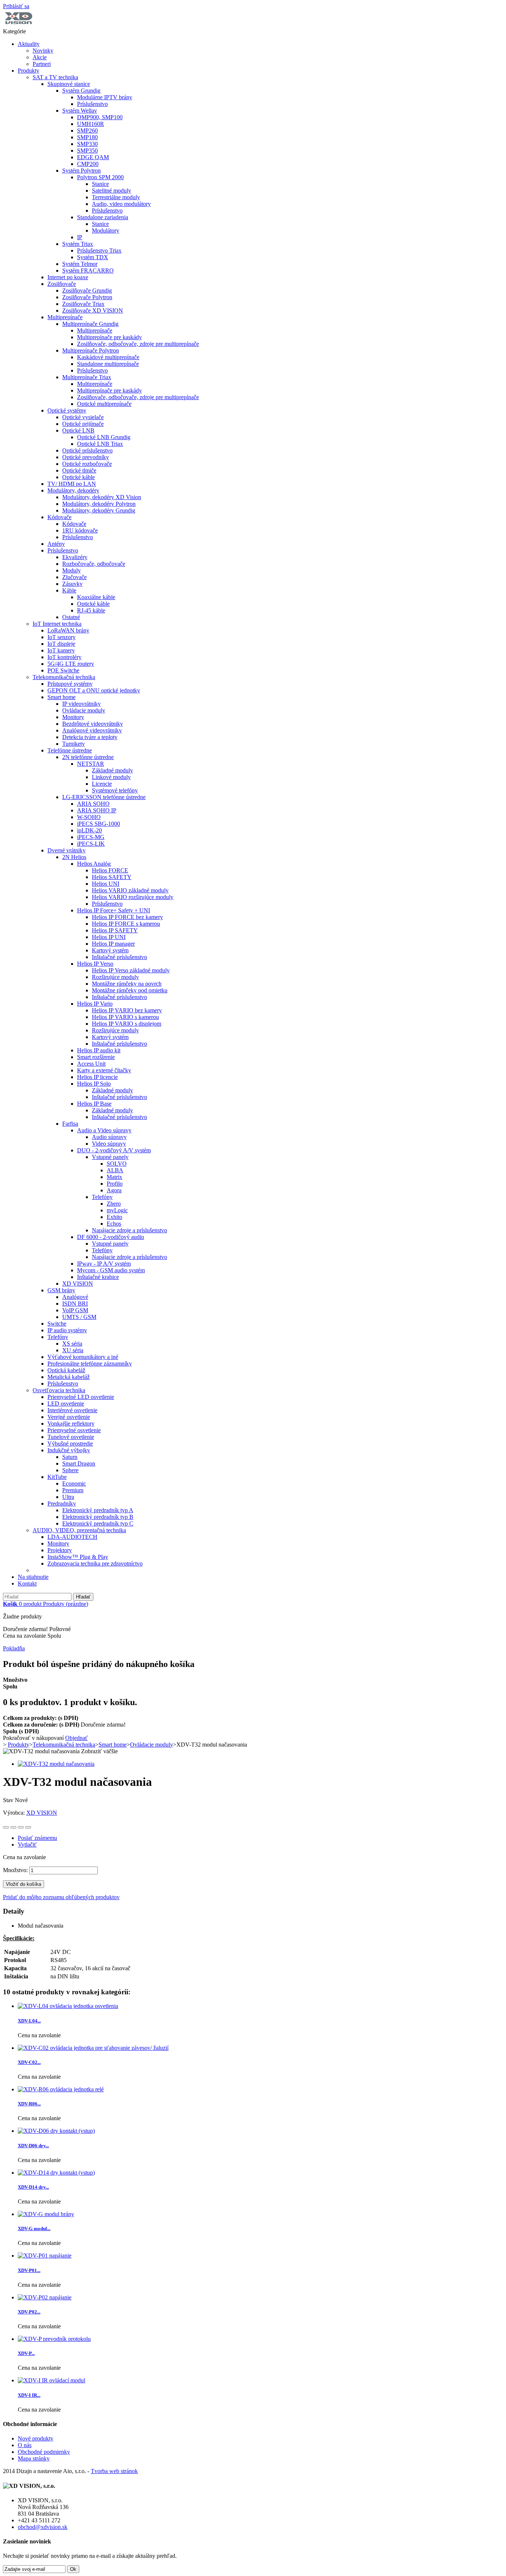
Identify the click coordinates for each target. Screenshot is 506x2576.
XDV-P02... (29, 2312)
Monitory (73, 717)
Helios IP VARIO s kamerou (125, 1017)
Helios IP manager (113, 944)
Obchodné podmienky (44, 2452)
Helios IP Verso (95, 964)
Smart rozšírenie (96, 1057)
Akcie (40, 57)
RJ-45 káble (91, 610)
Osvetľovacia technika (59, 1390)
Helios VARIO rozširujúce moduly (133, 897)
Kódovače (59, 517)
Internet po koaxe (68, 277)
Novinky (43, 51)
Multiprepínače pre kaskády (109, 337)
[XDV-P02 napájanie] (45, 2297)
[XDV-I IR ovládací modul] (51, 2380)
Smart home (61, 697)
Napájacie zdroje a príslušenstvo (129, 1230)
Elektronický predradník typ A (98, 1510)
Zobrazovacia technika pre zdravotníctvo (95, 1563)
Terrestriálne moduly (116, 197)
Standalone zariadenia (103, 217)
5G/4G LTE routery (71, 664)
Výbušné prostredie (70, 1444)
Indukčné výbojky (69, 1450)
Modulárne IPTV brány (105, 97)
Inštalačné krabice (98, 1277)
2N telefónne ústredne (88, 757)
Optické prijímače (83, 424)
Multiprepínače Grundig (90, 324)
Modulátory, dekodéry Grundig (99, 510)
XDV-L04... (29, 2021)
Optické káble (79, 477)
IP (80, 237)
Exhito (114, 1217)
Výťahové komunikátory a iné (83, 1357)
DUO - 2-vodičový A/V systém (114, 1150)
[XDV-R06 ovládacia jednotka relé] (61, 2089)
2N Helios (74, 857)
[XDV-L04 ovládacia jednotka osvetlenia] (68, 2006)
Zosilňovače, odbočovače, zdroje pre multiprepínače (138, 344)
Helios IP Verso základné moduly (131, 970)
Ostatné (71, 617)
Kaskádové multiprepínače (108, 357)
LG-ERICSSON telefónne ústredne (104, 797)
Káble (69, 590)
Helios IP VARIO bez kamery (127, 1010)
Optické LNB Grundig (104, 437)
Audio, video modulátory (121, 204)
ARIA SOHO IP (97, 810)
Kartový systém (110, 950)
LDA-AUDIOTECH (72, 1537)
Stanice (100, 184)
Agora (114, 1190)
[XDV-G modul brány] (46, 2214)
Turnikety (74, 744)
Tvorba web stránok (114, 2471)
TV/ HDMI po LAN (72, 484)
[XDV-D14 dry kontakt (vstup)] (56, 2173)
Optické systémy (67, 410)
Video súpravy (109, 1144)
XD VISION (78, 1284)
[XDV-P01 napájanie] (45, 2256)
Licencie (102, 784)
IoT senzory (61, 637)
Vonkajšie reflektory (71, 1424)
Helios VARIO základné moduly (130, 890)
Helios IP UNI (109, 937)
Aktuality (29, 44)
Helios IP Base (94, 1104)
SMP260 (87, 131)
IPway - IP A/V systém (104, 1264)
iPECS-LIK (91, 844)
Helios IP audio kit (99, 1050)
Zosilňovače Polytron (87, 297)
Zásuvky (72, 584)
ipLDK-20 (89, 830)
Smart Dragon (79, 1464)
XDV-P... (26, 2353)
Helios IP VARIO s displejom (126, 1024)
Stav (9, 1800)
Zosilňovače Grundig (87, 290)
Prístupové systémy (70, 684)
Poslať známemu (37, 1838)
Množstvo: (15, 1870)
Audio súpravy (109, 1137)
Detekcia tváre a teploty (90, 737)
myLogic (117, 1210)
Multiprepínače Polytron (91, 350)
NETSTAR (91, 764)
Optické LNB (78, 430)
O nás (25, 2445)
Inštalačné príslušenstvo (119, 957)
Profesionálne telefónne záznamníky (90, 1364)
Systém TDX (93, 257)
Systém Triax (78, 244)
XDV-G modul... (34, 2228)
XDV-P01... (29, 2270)
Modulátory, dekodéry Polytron (99, 504)
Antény (56, 544)
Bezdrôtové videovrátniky (93, 724)
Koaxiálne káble (96, 597)
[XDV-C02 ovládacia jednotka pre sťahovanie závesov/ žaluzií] (93, 2048)
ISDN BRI (75, 1304)
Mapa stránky (34, 2458)
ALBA (115, 1170)
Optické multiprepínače (104, 404)
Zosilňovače (62, 284)
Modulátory (106, 230)
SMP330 (87, 144)
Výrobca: (15, 1813)
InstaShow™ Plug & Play (78, 1557)
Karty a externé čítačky (104, 1070)
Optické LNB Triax (100, 444)
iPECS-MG (91, 837)
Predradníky (62, 1503)
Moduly (71, 570)
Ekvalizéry (75, 557)
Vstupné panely (110, 1157)
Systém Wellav (80, 111)
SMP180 (87, 137)
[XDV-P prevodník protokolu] (54, 2339)
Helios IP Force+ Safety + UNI (114, 910)
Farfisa (70, 1124)
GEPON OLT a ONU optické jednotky (94, 690)
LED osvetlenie (66, 1404)
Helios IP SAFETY (115, 930)
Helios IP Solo (94, 1084)
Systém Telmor (80, 264)
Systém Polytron (81, 171)
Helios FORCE (110, 870)
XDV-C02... (29, 2062)
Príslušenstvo (92, 104)
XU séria (73, 1350)
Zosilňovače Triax (83, 304)
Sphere (70, 1470)
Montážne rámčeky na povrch (127, 984)
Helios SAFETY (112, 877)
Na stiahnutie (33, 1577)
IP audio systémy (67, 1330)
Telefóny (102, 1197)
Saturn (70, 1457)
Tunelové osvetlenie (71, 1437)
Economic (74, 1484)
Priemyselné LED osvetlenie (81, 1397)
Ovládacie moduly (84, 710)
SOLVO (117, 1164)
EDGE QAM (93, 157)
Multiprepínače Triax (87, 377)
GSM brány (61, 1290)
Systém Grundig (81, 91)
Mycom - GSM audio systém (111, 1270)
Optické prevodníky (86, 457)
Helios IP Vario (95, 1004)
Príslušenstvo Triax (99, 250)
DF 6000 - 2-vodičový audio (111, 1237)
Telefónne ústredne (70, 750)
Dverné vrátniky (66, 850)
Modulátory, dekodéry (73, 490)
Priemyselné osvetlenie (74, 1430)
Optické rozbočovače (87, 464)
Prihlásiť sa (16, 6)
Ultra (68, 1497)
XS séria (72, 1344)
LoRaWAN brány (68, 630)
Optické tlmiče (79, 470)
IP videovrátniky (81, 704)
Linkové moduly (111, 777)
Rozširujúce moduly (115, 977)
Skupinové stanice (69, 84)
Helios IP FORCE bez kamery (127, 917)
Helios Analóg (94, 864)
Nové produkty (36, 2438)
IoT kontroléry (64, 657)
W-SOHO (89, 817)
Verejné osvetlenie (69, 1417)
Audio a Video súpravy (104, 1130)
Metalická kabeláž (69, 1377)
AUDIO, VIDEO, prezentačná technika (79, 1530)
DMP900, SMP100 (100, 117)
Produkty (29, 71)
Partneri (42, 64)
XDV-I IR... (29, 2395)
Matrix (114, 1177)
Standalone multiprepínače (108, 364)
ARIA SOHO (93, 804)
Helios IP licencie (97, 1077)
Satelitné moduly (111, 191)
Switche (57, 1324)
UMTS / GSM (79, 1317)
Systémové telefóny (115, 790)
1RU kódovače (80, 530)
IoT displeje (61, 644)
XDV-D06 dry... (33, 2146)
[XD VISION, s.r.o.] (19, 25)
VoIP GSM (75, 1310)
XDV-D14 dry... (33, 2187)
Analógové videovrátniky (92, 730)
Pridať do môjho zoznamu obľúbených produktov (61, 1897)
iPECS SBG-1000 (99, 824)
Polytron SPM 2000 (100, 177)
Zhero (114, 1204)
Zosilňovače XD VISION (93, 310)
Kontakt (27, 1583)
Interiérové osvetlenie (72, 1410)
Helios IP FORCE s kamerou (126, 924)
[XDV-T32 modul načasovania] (56, 1764)
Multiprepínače (65, 317)
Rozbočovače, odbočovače (94, 564)
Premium (73, 1490)
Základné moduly (112, 770)
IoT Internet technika (57, 624)
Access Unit (91, 1064)
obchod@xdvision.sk (43, 2527)
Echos (114, 1224)
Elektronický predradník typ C (98, 1523)
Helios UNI (106, 884)
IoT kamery (61, 650)
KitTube (57, 1477)
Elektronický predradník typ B (98, 1517)
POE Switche (63, 670)
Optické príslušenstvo (87, 450)
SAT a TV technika (55, 77)
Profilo (115, 1184)
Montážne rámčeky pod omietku (130, 990)
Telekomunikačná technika (64, 677)
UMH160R (91, 124)
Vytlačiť (27, 1845)
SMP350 (87, 151)
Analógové (75, 1297)
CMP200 (88, 164)
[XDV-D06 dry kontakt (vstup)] (56, 2131)
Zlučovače (74, 577)
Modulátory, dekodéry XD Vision (102, 497)
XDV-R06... (29, 2104)
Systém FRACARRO (88, 270)
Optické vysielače (83, 417)
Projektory (60, 1550)
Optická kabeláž (66, 1370)
